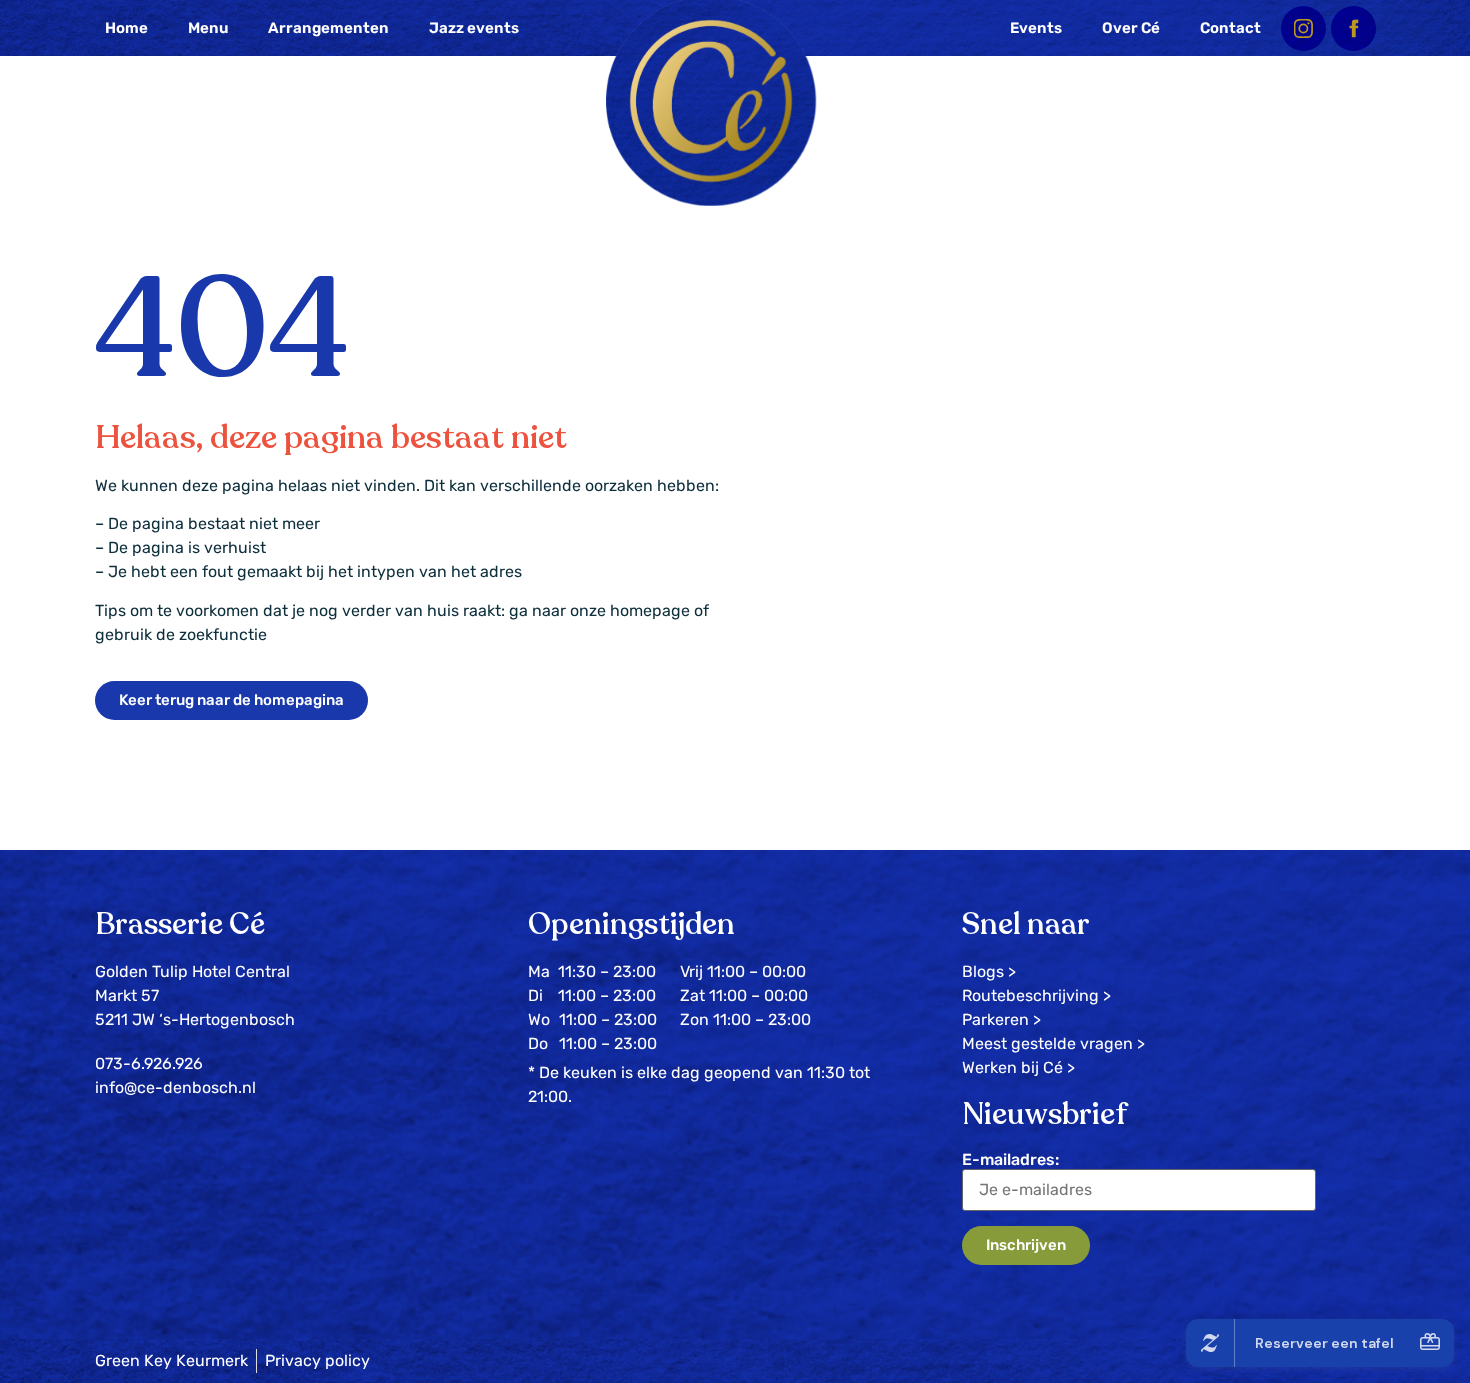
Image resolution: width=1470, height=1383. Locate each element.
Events (1036, 28)
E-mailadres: (1010, 1159)
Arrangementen (328, 28)
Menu (208, 28)
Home (126, 28)
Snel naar (1026, 924)
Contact (1230, 28)
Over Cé (1131, 28)
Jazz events (474, 28)
